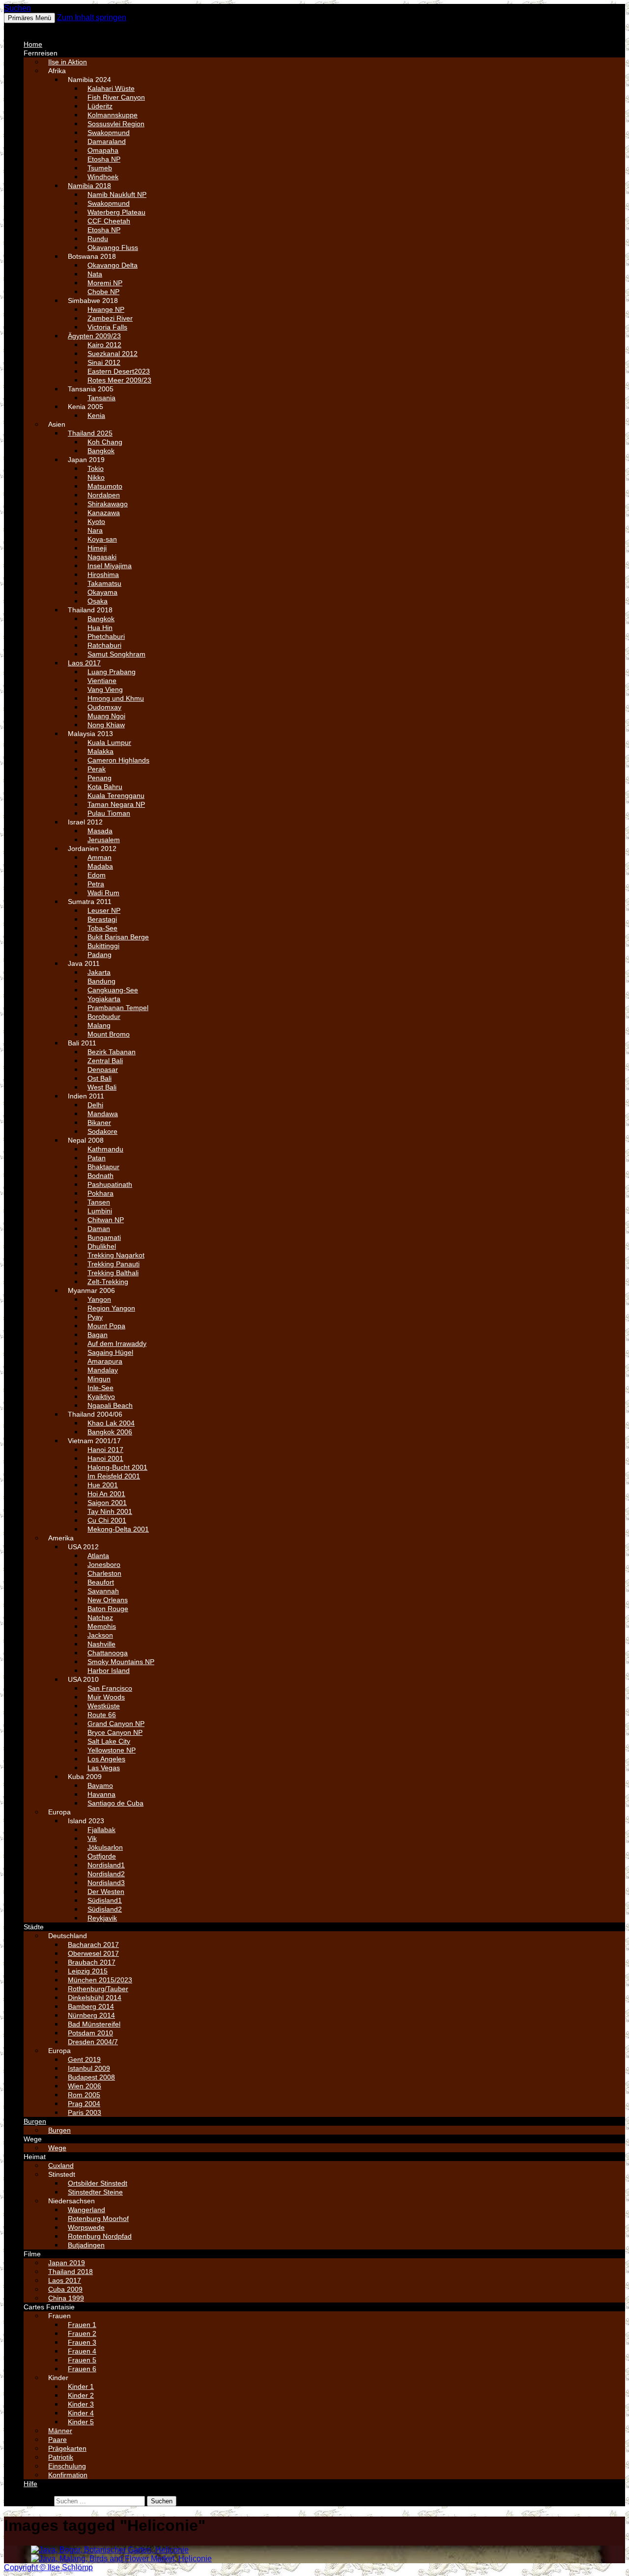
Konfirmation (68, 2475)
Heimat (35, 2157)
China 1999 (66, 2298)
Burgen (35, 2121)
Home (33, 44)
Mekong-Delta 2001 (118, 1529)
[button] (28, 27)
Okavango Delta (113, 265)
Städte (34, 1927)
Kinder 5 (81, 2422)
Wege (33, 2139)
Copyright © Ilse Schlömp (48, 2567)
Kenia (96, 415)
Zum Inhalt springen (92, 17)
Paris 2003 (85, 2112)
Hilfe (30, 2484)
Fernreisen (41, 53)
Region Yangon (111, 1308)
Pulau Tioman (109, 813)
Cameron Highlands (118, 760)
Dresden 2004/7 (93, 2042)
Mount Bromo (109, 1034)
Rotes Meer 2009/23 (119, 380)
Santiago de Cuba (115, 1803)
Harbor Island (109, 1671)
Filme (32, 2254)
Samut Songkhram (116, 654)
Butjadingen (86, 2245)
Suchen (17, 8)
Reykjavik (102, 1918)
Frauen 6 (82, 2369)
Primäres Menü (29, 18)
